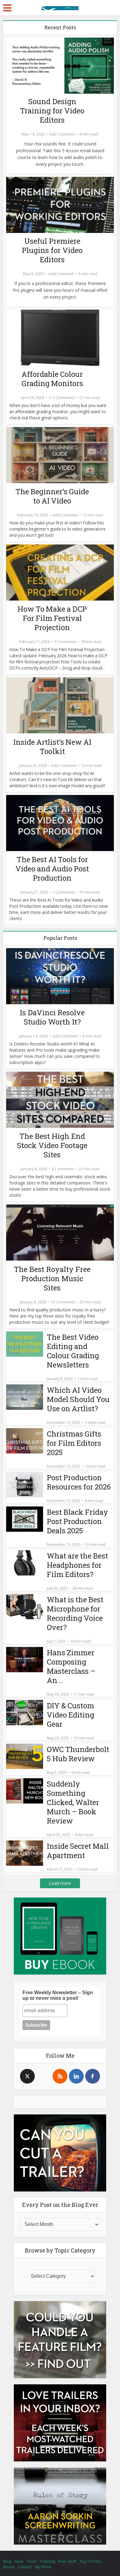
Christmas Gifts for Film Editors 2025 (74, 1443)
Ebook (9, 2567)
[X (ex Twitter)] (27, 2076)
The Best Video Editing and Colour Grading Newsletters (73, 1351)
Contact (25, 2567)
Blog (7, 2561)
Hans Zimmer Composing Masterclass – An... (71, 1666)
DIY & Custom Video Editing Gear (70, 1715)
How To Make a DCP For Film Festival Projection (52, 618)
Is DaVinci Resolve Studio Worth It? (52, 1017)
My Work (43, 2567)
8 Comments (63, 1169)
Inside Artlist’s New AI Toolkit (52, 747)
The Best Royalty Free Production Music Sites (52, 1278)
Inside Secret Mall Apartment (78, 1851)
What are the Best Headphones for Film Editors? (77, 1565)
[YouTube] (44, 2076)
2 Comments (64, 892)
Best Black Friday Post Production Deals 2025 (77, 1521)
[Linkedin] (76, 2076)
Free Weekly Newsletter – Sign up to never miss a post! (58, 1995)
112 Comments (62, 398)
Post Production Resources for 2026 (79, 1482)
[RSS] (60, 2076)
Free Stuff (67, 2561)
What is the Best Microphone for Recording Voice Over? (75, 1613)
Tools (32, 2561)
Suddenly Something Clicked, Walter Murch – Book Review (73, 1802)
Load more (60, 1883)
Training (48, 2561)
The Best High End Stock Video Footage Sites (52, 1145)
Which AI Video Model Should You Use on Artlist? (78, 1399)
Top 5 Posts (90, 2561)
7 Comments (65, 642)
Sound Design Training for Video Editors (52, 111)
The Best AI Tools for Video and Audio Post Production (52, 869)
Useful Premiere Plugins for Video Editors (52, 250)
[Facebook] (93, 2076)
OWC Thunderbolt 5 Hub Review (78, 1754)
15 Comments (63, 1302)
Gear (19, 2561)
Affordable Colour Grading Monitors (52, 379)
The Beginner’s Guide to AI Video (52, 496)
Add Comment (62, 134)
